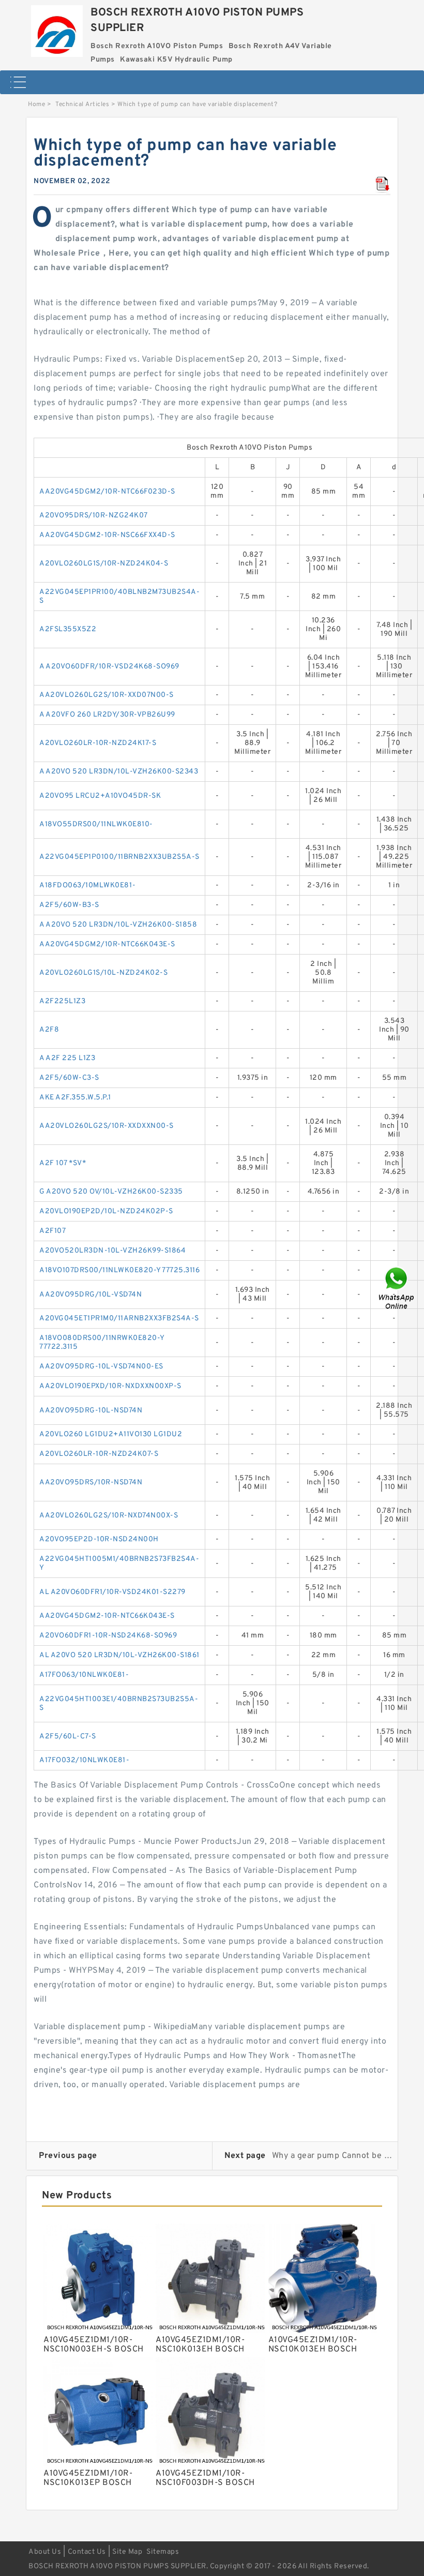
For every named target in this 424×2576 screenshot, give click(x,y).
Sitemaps (163, 2552)
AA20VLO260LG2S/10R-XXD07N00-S (107, 695)
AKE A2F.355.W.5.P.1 (75, 1098)
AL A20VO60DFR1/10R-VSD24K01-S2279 (112, 1592)
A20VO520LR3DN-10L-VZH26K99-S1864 (112, 1251)
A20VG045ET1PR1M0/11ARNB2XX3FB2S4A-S (119, 1319)
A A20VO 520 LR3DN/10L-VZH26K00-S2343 (119, 772)
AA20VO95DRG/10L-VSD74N (90, 1295)
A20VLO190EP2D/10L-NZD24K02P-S (106, 1211)
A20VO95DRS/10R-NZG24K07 (94, 516)
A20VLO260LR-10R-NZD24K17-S (98, 743)
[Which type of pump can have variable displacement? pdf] (383, 185)
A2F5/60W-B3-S (69, 905)
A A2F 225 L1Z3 (67, 1058)
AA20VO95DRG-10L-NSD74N (91, 1411)
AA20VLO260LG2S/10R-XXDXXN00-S (107, 1126)
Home (36, 105)
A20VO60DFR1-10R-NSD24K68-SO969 (108, 1636)
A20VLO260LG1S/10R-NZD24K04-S (104, 564)
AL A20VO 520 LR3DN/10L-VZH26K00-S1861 (119, 1655)
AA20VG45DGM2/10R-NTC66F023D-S (107, 492)
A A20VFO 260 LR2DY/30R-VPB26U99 (107, 715)
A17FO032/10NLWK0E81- (84, 1760)
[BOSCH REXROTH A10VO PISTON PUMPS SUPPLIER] (57, 28)
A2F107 (52, 1231)
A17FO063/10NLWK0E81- (84, 1675)
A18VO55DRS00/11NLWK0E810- (96, 824)
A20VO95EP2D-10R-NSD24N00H (99, 1539)
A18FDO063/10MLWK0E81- (88, 885)
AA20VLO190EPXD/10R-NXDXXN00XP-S (110, 1386)
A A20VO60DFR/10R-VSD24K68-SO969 (109, 667)
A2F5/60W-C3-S (69, 1078)
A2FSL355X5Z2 (68, 629)
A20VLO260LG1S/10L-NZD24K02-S (103, 973)
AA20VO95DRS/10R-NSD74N (91, 1483)
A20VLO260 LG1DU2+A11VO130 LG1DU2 (111, 1434)
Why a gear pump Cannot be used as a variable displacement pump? (333, 2156)
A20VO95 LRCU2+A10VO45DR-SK (100, 796)
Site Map (127, 2552)
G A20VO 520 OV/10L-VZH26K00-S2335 (111, 1192)
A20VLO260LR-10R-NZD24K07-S (99, 1454)
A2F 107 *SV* (63, 1163)
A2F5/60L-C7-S (68, 1737)
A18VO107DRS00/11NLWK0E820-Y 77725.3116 (119, 1270)
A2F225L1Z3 (62, 1001)
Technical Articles (82, 105)
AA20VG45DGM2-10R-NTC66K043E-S (107, 1616)
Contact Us (87, 2552)
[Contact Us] (397, 1288)
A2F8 (49, 1030)
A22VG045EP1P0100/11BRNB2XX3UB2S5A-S (119, 857)
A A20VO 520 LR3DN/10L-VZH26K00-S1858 (118, 925)
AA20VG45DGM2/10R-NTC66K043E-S (107, 944)
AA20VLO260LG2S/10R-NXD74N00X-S (109, 1516)
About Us (45, 2552)
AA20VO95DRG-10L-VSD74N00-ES (101, 1367)
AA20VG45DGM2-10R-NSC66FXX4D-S (107, 535)
